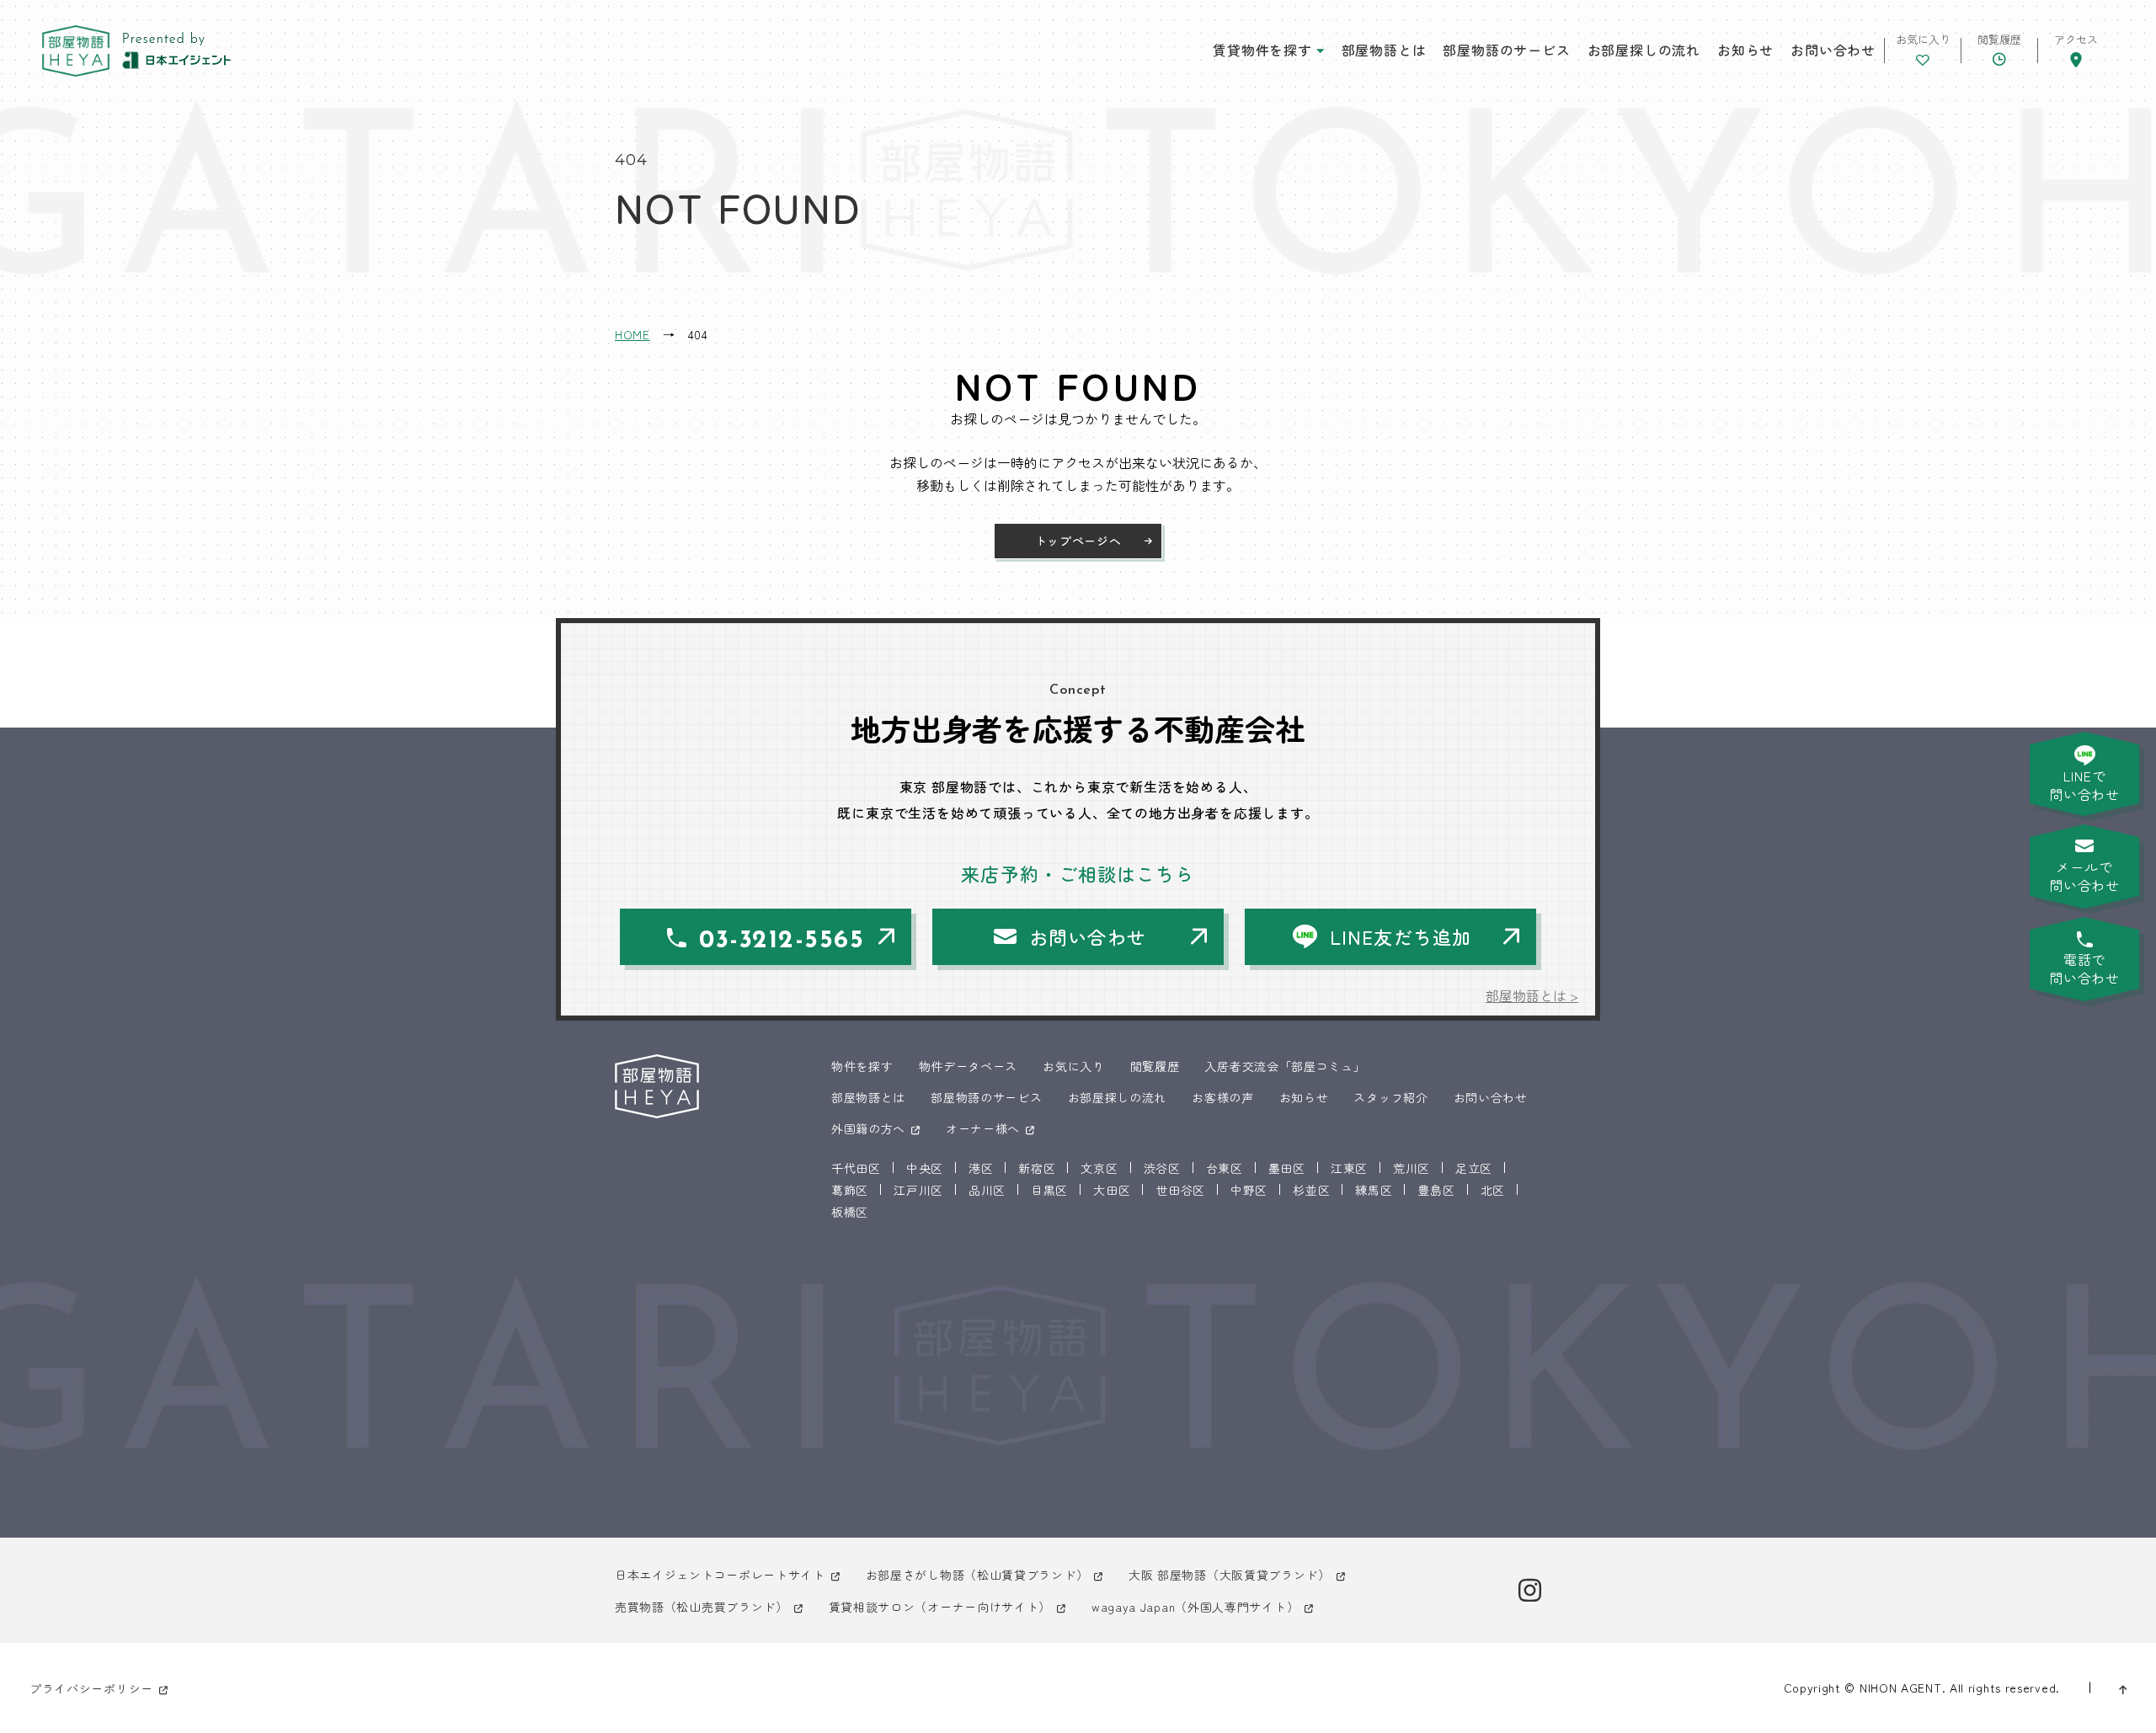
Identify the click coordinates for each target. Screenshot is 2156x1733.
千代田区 (856, 1168)
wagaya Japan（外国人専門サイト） (1195, 1607)
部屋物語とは (1384, 50)
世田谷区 (1180, 1190)
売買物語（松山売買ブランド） (702, 1607)
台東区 (1225, 1168)
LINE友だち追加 (1401, 936)
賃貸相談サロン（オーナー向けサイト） (940, 1607)
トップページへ (1078, 541)
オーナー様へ (983, 1128)
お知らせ (1745, 50)
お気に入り (1074, 1066)
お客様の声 (1223, 1097)
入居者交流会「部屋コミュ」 (1285, 1066)
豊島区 (1436, 1190)
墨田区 (1287, 1168)
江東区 (1349, 1168)
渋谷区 (1162, 1168)
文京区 (1099, 1168)
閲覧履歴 (1155, 1066)
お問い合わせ (1833, 50)
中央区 (925, 1168)
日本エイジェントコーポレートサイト (720, 1575)
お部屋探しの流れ (1644, 50)
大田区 (1112, 1190)
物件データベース (969, 1066)
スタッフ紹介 (1390, 1097)
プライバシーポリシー (91, 1688)
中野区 (1249, 1190)
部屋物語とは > (1532, 995)
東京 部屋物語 (76, 51)
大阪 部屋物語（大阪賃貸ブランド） (1230, 1575)
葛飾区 (850, 1190)
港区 (981, 1168)
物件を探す (862, 1066)
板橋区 (850, 1212)
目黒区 (1049, 1190)
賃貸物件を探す (1262, 50)
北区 (1493, 1190)
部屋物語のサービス (1506, 50)
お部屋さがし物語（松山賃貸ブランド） (977, 1575)
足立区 (1474, 1168)
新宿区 (1037, 1168)
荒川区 (1412, 1168)
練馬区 (1374, 1190)
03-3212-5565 (782, 941)
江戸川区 (918, 1190)
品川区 (987, 1190)
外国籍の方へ (868, 1128)
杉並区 (1311, 1190)
